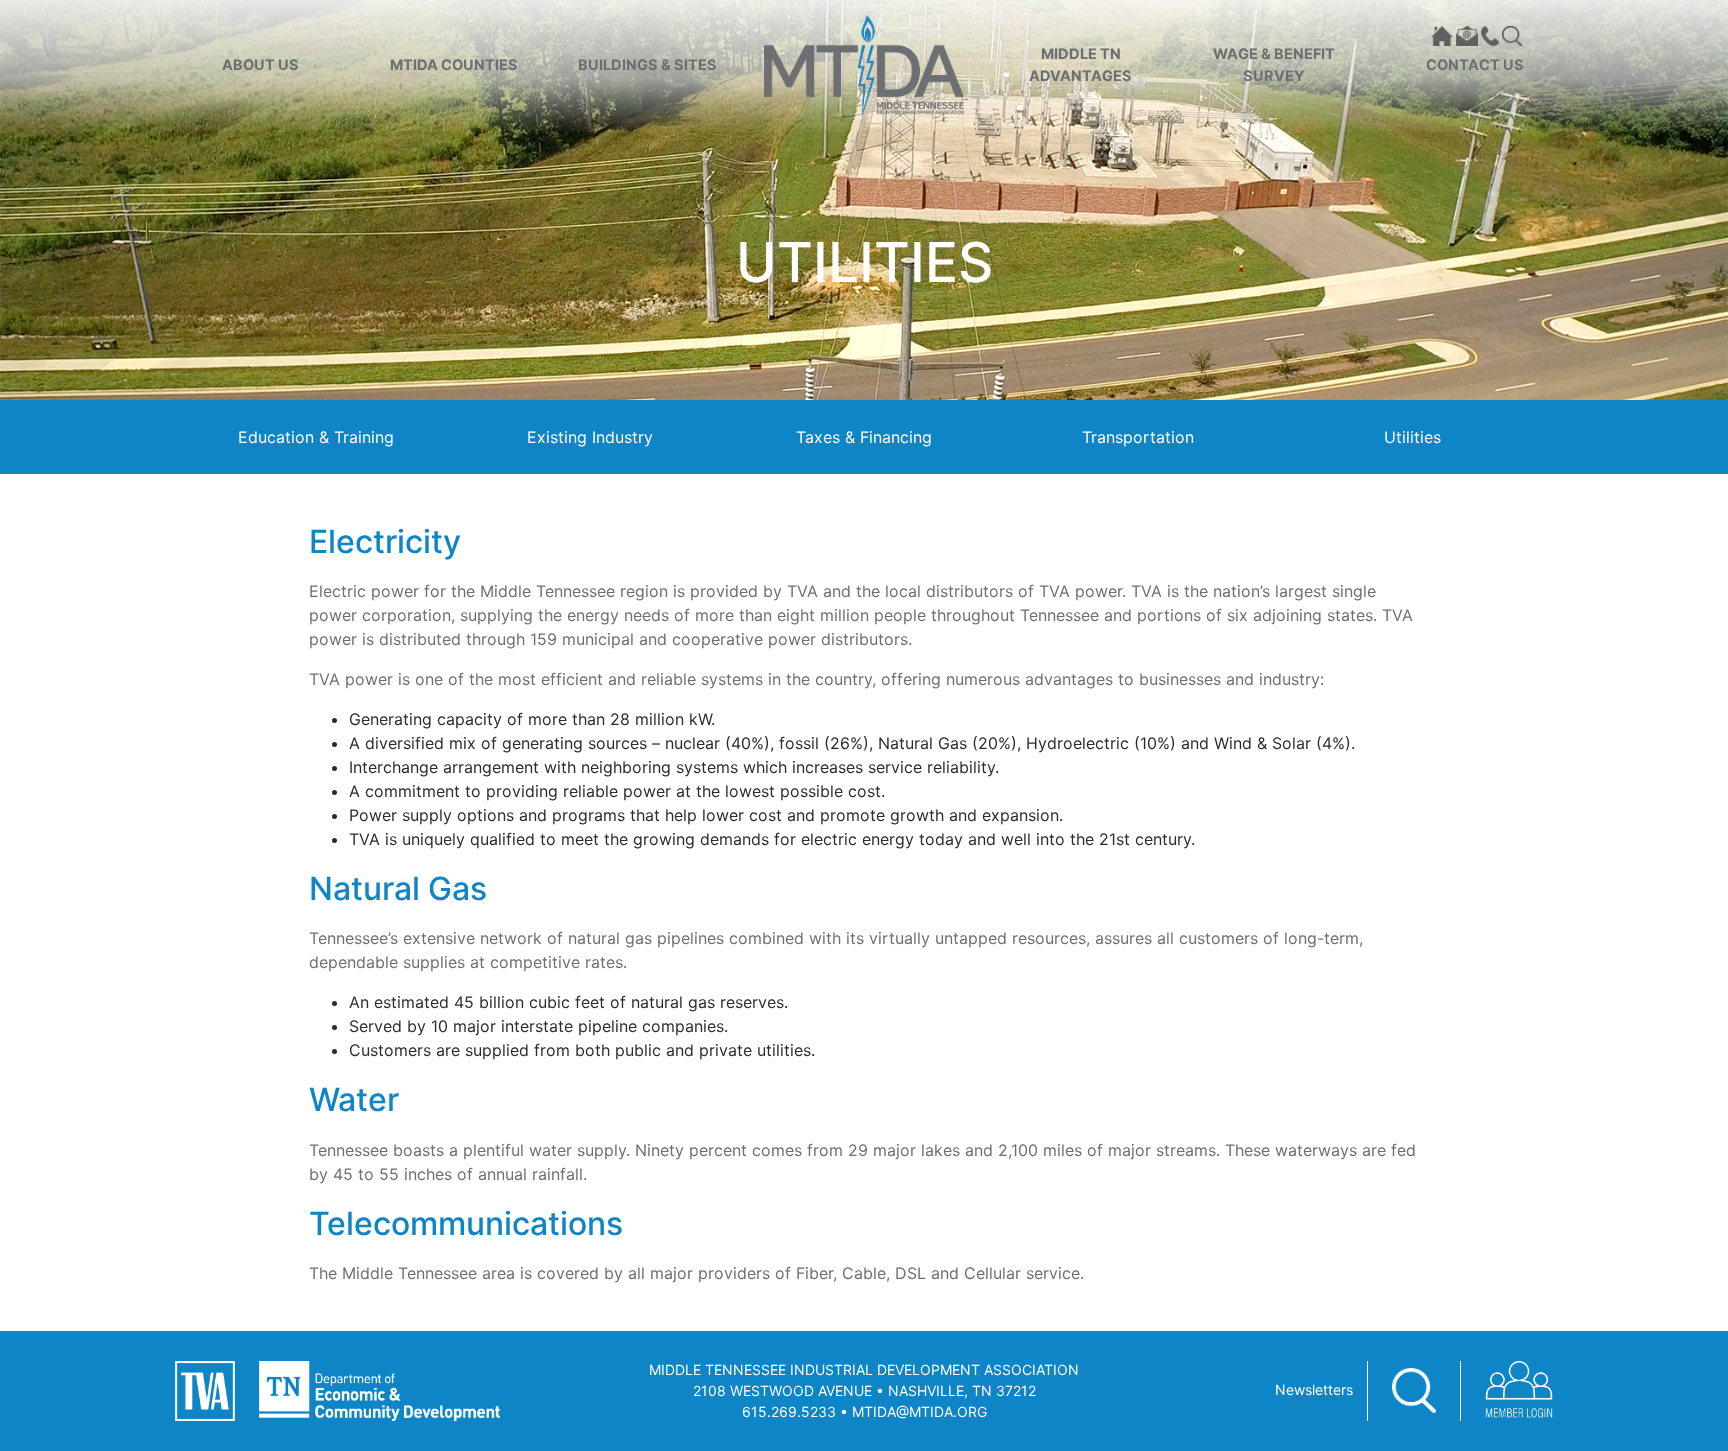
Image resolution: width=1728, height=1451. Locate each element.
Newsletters (1314, 1389)
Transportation (1138, 437)
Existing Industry (590, 437)
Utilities (1412, 437)
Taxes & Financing (864, 437)
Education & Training (316, 437)
